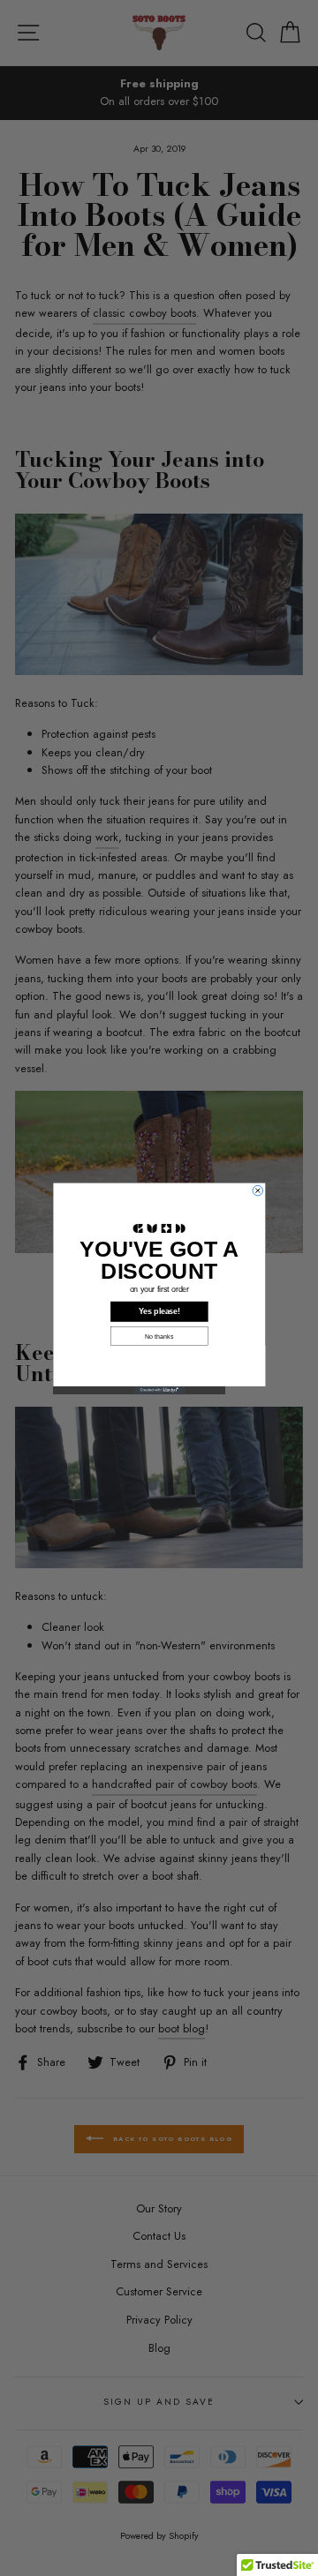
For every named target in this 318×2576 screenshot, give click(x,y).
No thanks (159, 1336)
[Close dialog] (258, 1190)
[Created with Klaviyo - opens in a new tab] (159, 1389)
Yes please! (159, 1311)
